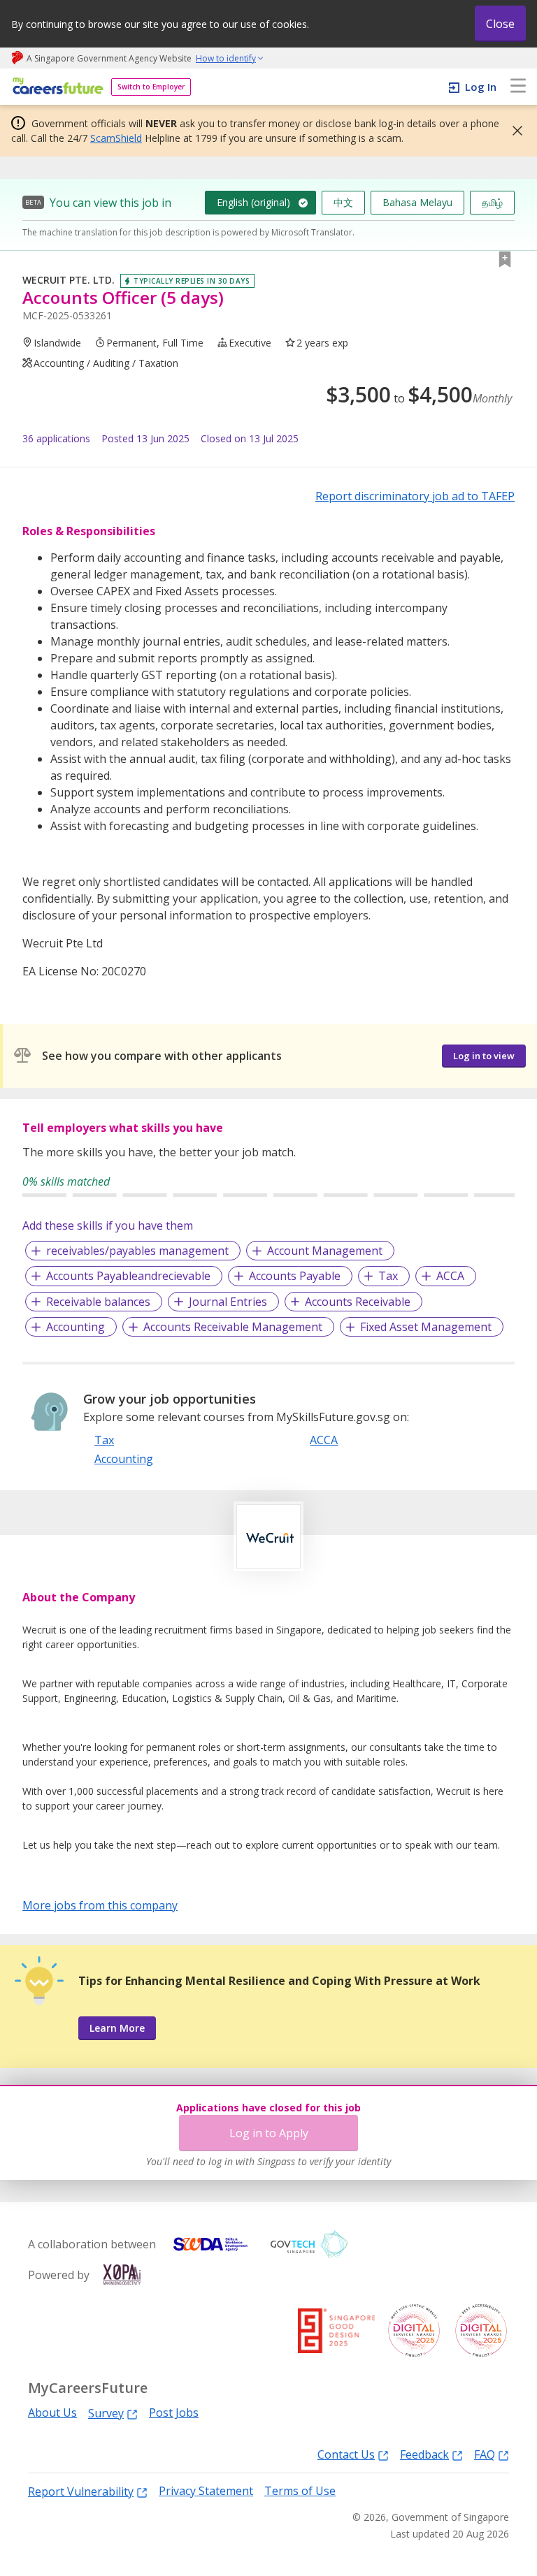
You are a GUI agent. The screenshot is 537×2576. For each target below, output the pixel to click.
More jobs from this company (100, 1905)
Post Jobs (174, 2413)
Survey (106, 2413)
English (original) (253, 202)
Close (500, 24)
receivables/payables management (137, 1251)
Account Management (325, 1251)
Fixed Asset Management (426, 1327)
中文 (343, 202)
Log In (481, 87)
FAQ (485, 2454)
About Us (52, 2413)
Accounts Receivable (358, 1302)
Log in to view (484, 1056)
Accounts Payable (295, 1276)
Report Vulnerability (81, 2491)
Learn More (117, 2028)
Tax (388, 1276)
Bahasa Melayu (417, 202)
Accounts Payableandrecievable (128, 1276)
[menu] (518, 87)
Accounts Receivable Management (233, 1327)
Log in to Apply (269, 2133)
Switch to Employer (151, 87)
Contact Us (346, 2454)
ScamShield (116, 138)
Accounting (76, 1327)
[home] (56, 87)
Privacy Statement (206, 2491)
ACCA (450, 1276)
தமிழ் (492, 202)
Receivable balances (98, 1302)
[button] (513, 131)
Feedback (424, 2454)
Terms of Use (300, 2491)
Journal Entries (228, 1302)
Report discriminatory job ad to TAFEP (415, 496)
